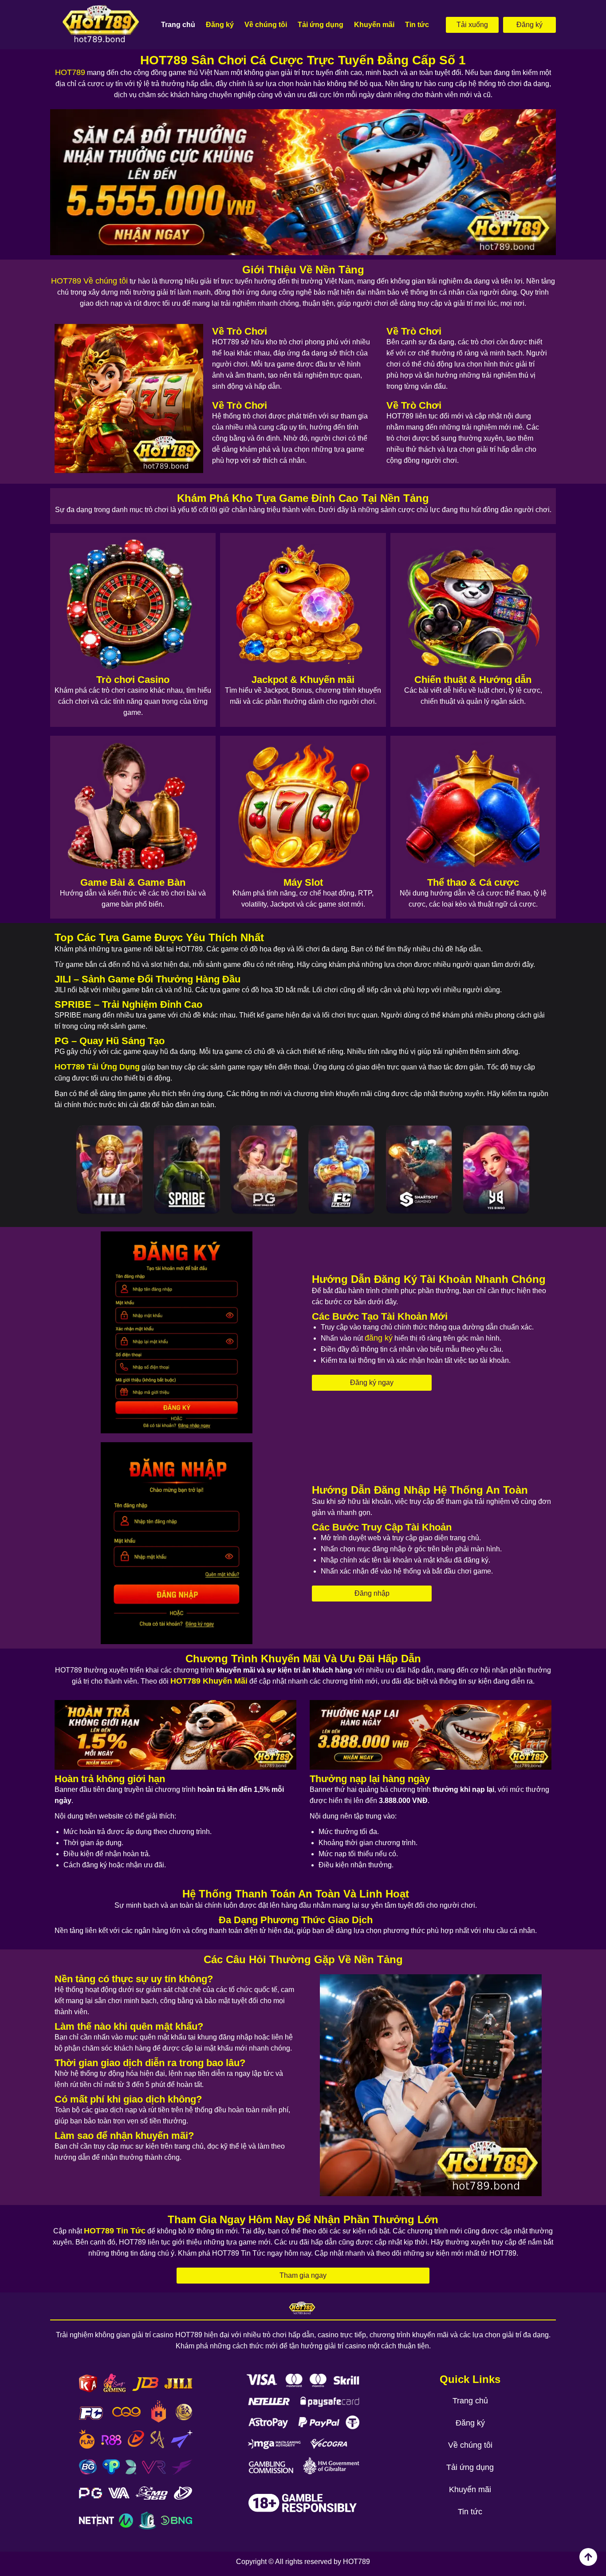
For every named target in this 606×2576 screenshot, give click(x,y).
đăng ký (379, 1338)
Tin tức (417, 25)
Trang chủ (178, 25)
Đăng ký (220, 25)
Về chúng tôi (266, 25)
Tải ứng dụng (321, 25)
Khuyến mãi (374, 25)
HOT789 (70, 72)
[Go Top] (588, 2557)
